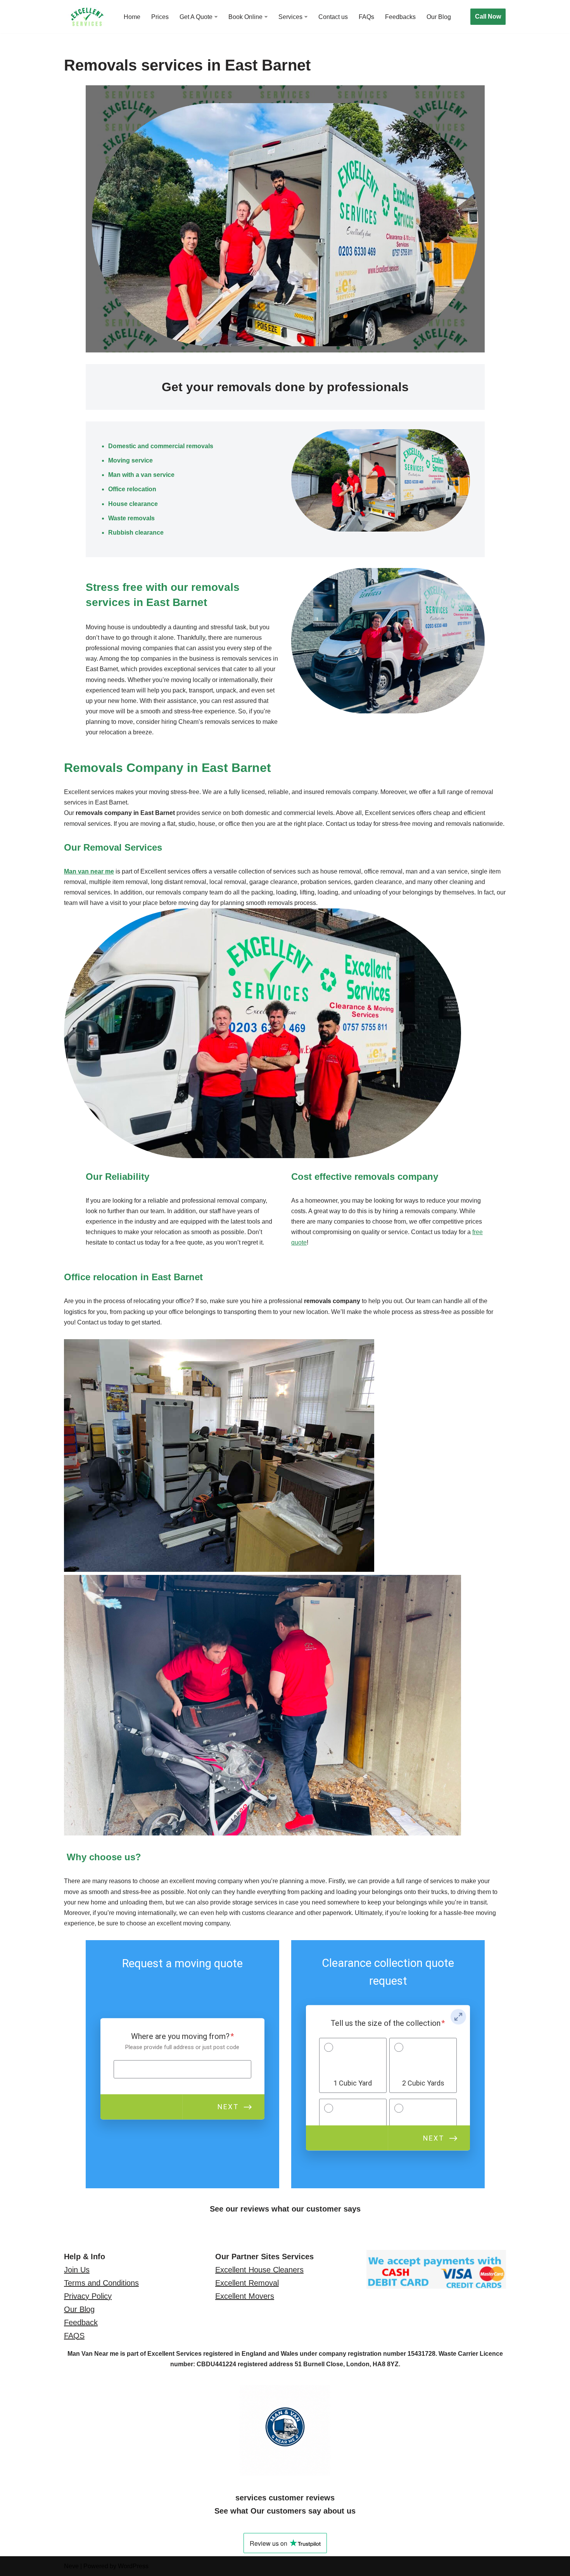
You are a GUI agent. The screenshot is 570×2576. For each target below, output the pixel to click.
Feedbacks (400, 17)
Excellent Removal (247, 2283)
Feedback (81, 2322)
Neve (71, 2566)
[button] (216, 17)
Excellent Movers (245, 2296)
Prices (160, 17)
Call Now (488, 16)
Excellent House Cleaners (259, 2270)
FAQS (74, 2336)
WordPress (133, 2566)
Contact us (333, 17)
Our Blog (439, 17)
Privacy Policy (88, 2296)
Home (132, 17)
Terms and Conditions (101, 2283)
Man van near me (89, 871)
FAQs (366, 17)
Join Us (77, 2270)
